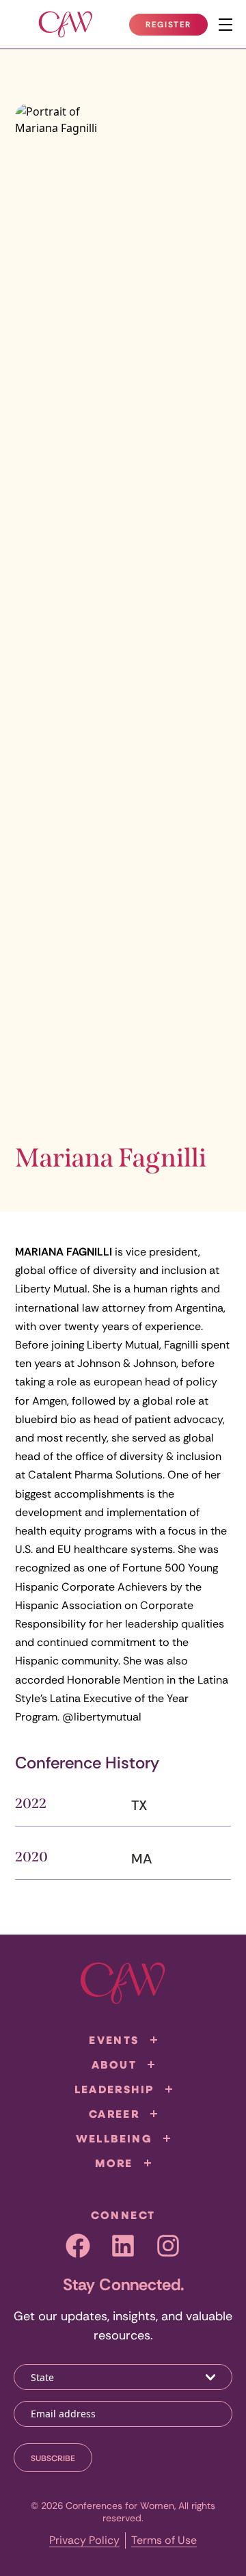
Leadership (114, 2089)
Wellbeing (114, 2138)
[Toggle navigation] (225, 25)
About (114, 2064)
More (114, 2163)
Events (114, 2040)
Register (176, 27)
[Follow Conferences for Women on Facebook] (78, 2246)
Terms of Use (164, 2540)
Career (114, 2114)
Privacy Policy (84, 2540)
